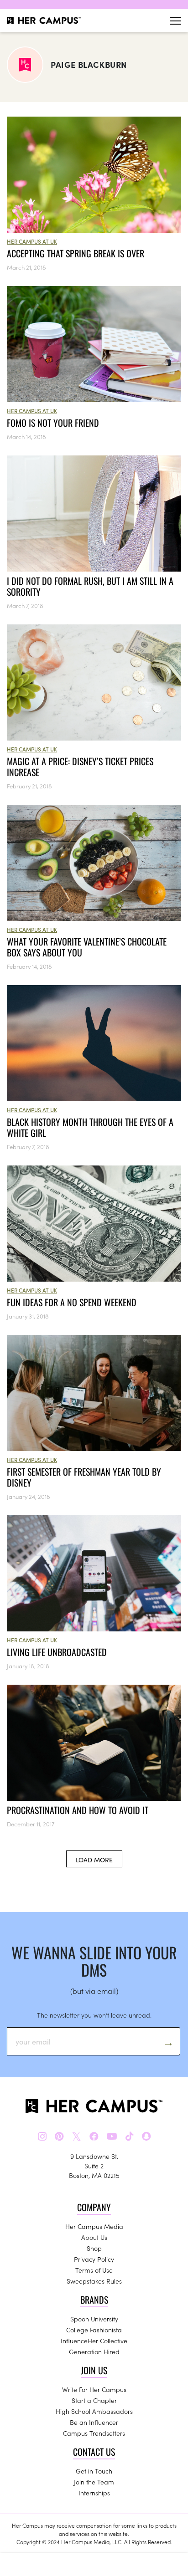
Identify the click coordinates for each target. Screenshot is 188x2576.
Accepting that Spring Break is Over (76, 253)
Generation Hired (94, 2351)
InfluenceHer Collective (94, 2341)
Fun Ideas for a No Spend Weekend (72, 1302)
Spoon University (94, 2319)
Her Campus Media (94, 2226)
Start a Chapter (94, 2400)
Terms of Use (94, 2270)
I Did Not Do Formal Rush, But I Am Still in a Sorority (90, 586)
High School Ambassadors (94, 2411)
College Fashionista (94, 2330)
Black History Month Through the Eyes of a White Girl (90, 1127)
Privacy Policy (94, 2259)
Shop (94, 2248)
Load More (94, 1860)
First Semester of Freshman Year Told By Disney (84, 1477)
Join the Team (94, 2482)
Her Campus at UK (32, 241)
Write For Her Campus (94, 2389)
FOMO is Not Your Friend (53, 423)
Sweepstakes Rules (94, 2281)
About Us (94, 2237)
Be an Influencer (94, 2422)
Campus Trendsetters (94, 2433)
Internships (94, 2493)
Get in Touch (94, 2471)
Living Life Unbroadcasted (57, 1652)
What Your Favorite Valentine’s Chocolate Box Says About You (87, 947)
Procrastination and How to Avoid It (78, 1810)
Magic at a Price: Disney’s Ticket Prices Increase (80, 767)
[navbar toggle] (175, 21)
